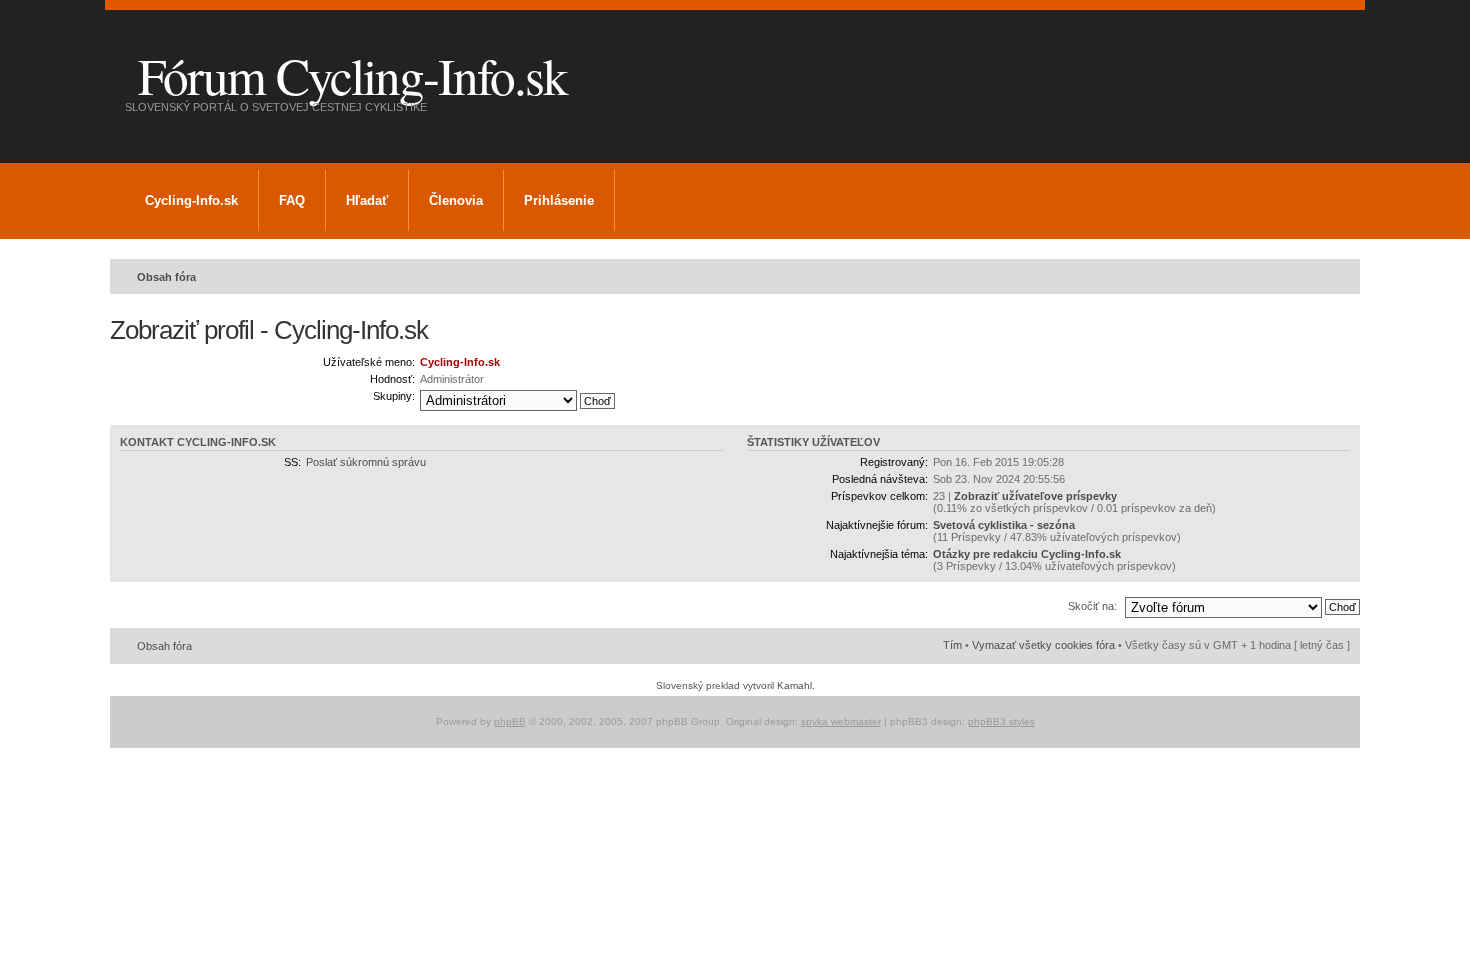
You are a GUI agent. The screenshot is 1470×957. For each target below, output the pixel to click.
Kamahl (794, 685)
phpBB (510, 721)
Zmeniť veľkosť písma (1335, 273)
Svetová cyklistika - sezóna (1004, 525)
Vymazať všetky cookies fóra (1043, 645)
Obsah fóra (166, 277)
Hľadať (367, 200)
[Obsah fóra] (126, 49)
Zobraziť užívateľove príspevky (1035, 496)
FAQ (292, 200)
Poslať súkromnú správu (366, 462)
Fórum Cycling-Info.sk (352, 75)
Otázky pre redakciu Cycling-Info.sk (1027, 554)
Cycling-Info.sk (191, 200)
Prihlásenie (559, 200)
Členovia (456, 200)
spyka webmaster (841, 721)
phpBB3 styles (1001, 721)
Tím (952, 645)
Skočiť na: (1092, 606)
